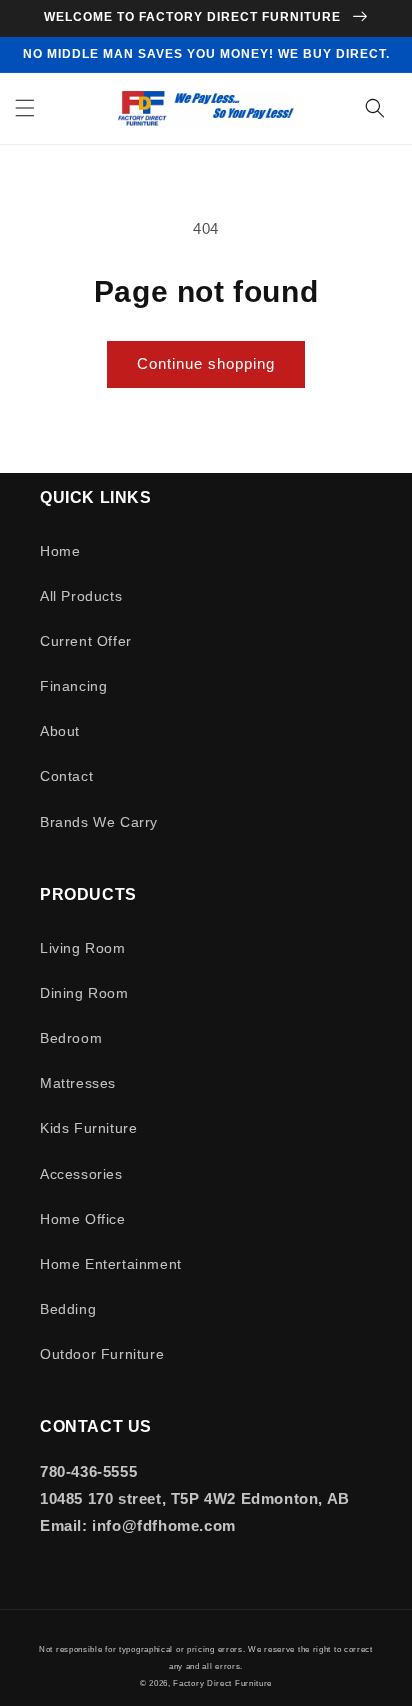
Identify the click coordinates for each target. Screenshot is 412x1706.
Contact (66, 776)
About (60, 731)
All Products (81, 596)
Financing (73, 686)
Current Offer (86, 641)
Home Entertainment (111, 1264)
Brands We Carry (99, 822)
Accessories (81, 1174)
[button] (25, 108)
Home (60, 551)
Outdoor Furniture (102, 1354)
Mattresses (78, 1083)
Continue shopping (206, 363)
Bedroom (71, 1038)
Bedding (68, 1309)
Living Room (83, 948)
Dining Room (84, 993)
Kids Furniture (88, 1128)
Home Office (83, 1219)
